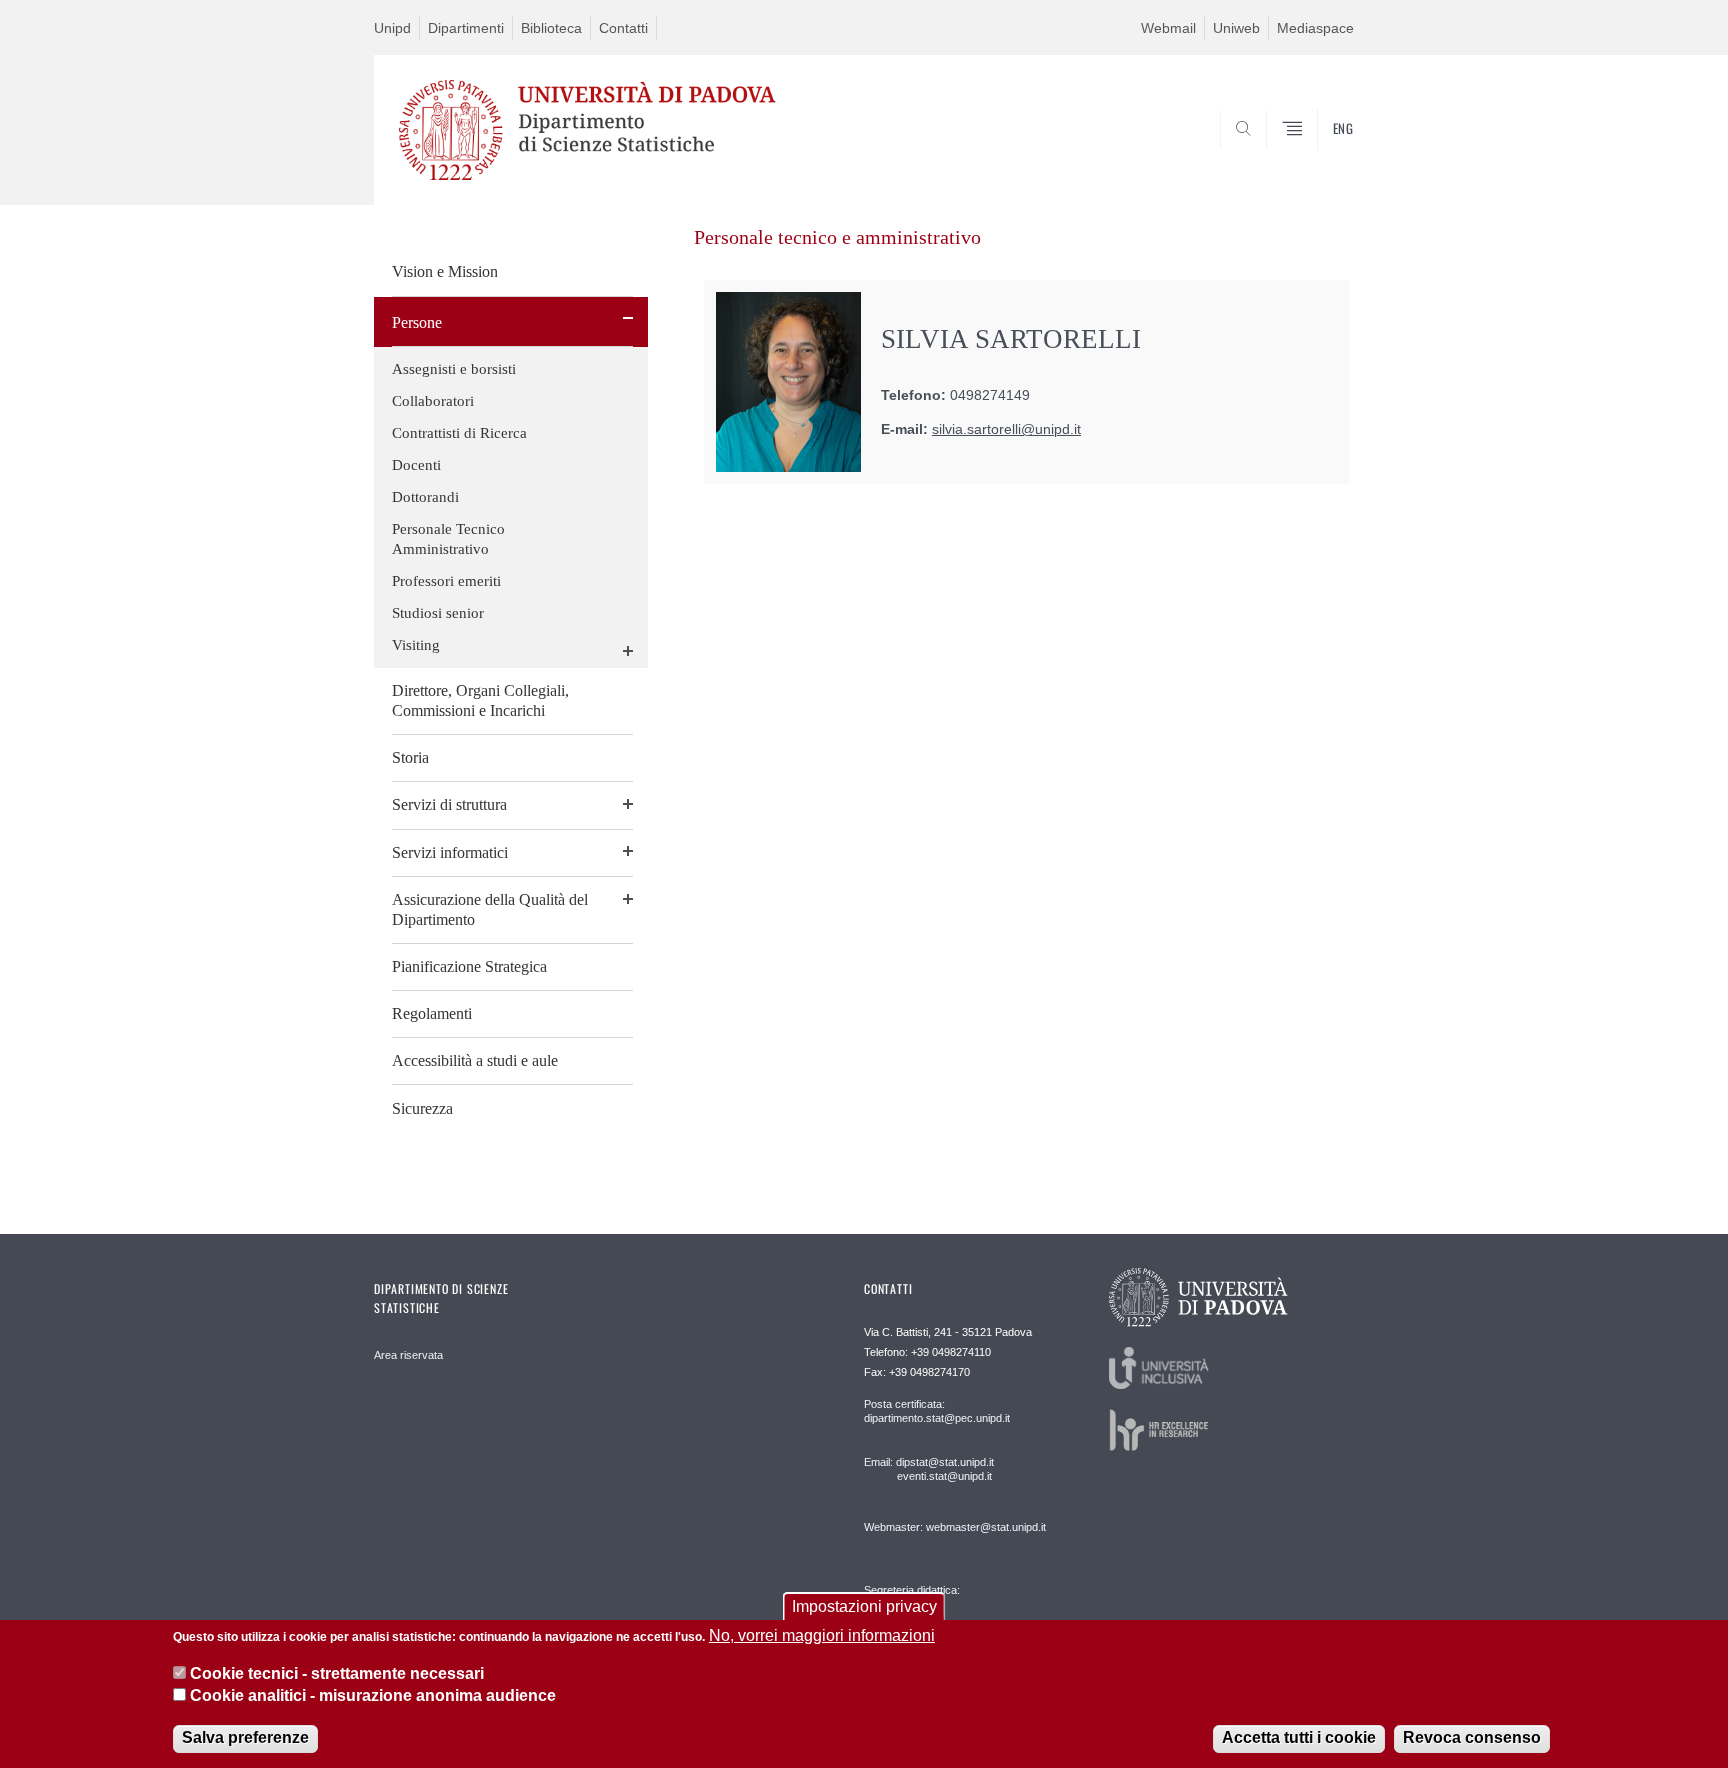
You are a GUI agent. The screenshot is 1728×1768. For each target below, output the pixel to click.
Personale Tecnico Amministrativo (448, 539)
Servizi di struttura (449, 804)
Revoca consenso (1472, 1737)
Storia (410, 757)
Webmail (1168, 28)
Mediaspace (1315, 28)
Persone (417, 322)
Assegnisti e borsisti (454, 369)
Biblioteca (551, 28)
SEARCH (1318, 157)
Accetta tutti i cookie (1299, 1737)
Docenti (416, 465)
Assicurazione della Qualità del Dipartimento (490, 909)
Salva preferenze (245, 1737)
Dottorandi (425, 497)
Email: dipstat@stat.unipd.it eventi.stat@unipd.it (929, 1469)
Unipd (392, 28)
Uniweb (1236, 28)
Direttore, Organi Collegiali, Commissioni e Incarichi (480, 700)
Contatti (623, 28)
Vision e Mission (445, 271)
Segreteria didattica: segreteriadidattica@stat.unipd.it (941, 1609)
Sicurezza (422, 1108)
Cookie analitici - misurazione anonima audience (373, 1696)
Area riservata (408, 1355)
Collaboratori (433, 401)
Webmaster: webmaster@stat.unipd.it (955, 1527)
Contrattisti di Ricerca (459, 433)
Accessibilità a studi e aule (475, 1060)
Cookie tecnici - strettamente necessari (337, 1673)
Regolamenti (432, 1013)
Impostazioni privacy (864, 1606)
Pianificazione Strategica (469, 966)
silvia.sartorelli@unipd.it (1006, 429)
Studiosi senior (438, 613)
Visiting (416, 645)
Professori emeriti (446, 581)
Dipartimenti (466, 28)
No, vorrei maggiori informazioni (822, 1635)
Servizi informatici (450, 852)
